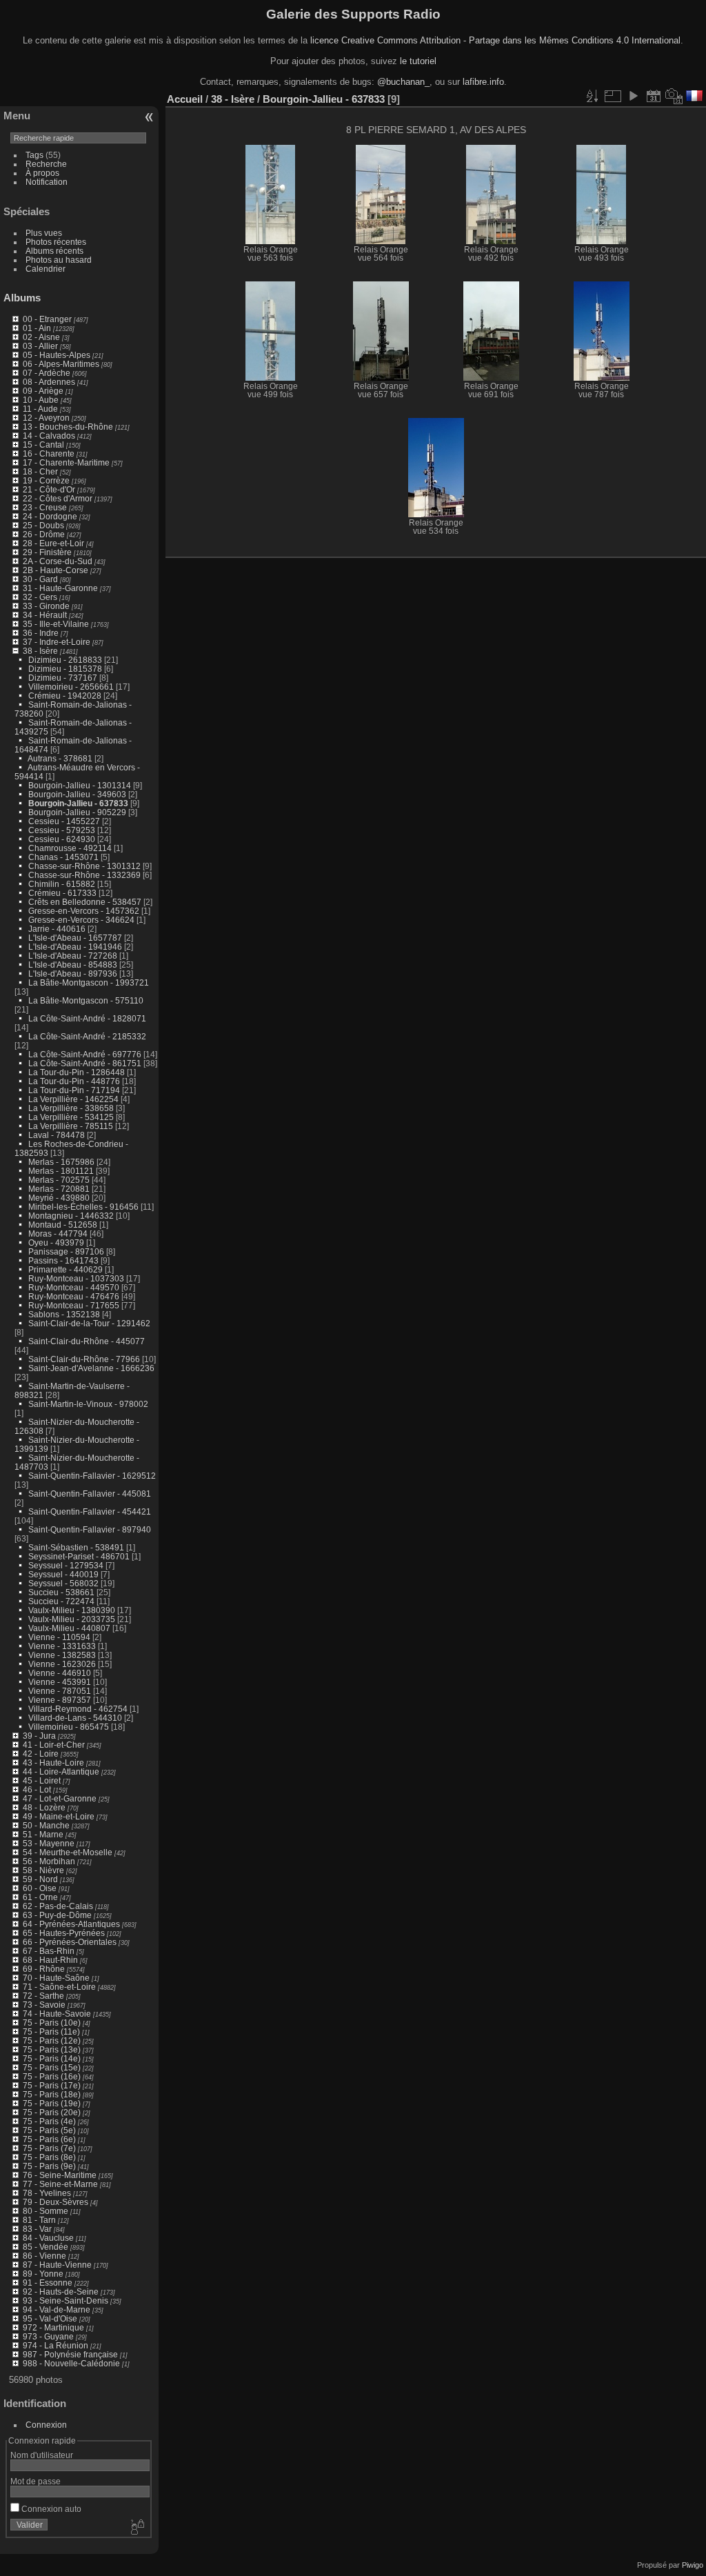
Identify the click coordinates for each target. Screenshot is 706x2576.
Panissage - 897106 (66, 1251)
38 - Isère (40, 651)
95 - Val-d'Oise (50, 2318)
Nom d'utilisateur (42, 2455)
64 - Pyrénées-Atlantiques (71, 1924)
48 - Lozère (44, 1807)
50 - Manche (46, 1825)
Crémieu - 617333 (62, 893)
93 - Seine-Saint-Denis (65, 2300)
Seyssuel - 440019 (63, 1574)
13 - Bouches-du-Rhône (68, 427)
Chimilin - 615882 (62, 884)
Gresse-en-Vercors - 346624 (81, 920)
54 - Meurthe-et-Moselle (68, 1852)
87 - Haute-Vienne (57, 2265)
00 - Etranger (47, 319)
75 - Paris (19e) (52, 2103)
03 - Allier (40, 346)
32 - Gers (40, 597)
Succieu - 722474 (61, 1601)
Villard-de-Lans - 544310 (75, 1718)
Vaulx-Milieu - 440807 (69, 1628)
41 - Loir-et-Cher (54, 1745)
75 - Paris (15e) (52, 2067)
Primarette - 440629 (65, 1269)
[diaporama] (633, 96)
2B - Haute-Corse (56, 570)
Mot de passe (36, 2481)
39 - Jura (39, 1736)
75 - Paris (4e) (49, 2121)
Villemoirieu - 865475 (69, 1727)
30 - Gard (40, 579)
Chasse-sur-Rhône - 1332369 (84, 875)
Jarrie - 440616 (57, 929)
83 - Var (37, 2229)
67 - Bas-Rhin (49, 1951)
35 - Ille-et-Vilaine (56, 624)
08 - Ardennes (49, 382)
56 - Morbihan (49, 1861)
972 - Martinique (53, 2327)
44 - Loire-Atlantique (61, 1771)
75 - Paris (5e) (49, 2130)
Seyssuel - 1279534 (66, 1565)
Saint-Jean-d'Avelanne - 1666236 (91, 1368)
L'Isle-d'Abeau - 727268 (73, 956)
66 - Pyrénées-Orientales (70, 1942)
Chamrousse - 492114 (70, 848)
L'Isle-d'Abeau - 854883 (73, 965)
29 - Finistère (47, 552)
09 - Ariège (43, 391)
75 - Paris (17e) (52, 2085)
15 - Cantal (43, 445)
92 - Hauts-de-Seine (61, 2292)
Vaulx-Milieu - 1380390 (72, 1610)
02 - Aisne (41, 337)
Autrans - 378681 (60, 758)
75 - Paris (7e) (49, 2148)
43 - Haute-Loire (53, 1763)
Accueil (185, 99)
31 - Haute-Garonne (60, 588)
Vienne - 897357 (60, 1700)
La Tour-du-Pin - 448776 (74, 1081)
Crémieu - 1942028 (65, 696)
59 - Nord (40, 1879)
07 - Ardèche (47, 373)
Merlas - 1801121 (61, 1171)
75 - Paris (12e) (52, 2040)
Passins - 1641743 (63, 1260)
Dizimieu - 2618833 (65, 660)
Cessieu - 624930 (62, 839)
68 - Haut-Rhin (50, 1960)
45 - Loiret (42, 1780)
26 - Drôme (44, 534)
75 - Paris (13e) (52, 2049)
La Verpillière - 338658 (71, 1108)
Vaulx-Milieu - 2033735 (72, 1619)
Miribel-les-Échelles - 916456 (83, 1207)
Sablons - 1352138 (64, 1314)
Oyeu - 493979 (56, 1242)
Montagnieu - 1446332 (71, 1216)
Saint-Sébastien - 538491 (76, 1547)
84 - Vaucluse (48, 2238)
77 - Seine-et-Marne (60, 2184)
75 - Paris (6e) (49, 2139)
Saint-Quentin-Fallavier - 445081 (90, 1494)
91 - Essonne (48, 2283)
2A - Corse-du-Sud (58, 561)
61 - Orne (40, 1897)
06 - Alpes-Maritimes (61, 364)
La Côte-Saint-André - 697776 (85, 1054)
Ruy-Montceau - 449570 (74, 1287)
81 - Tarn (39, 2220)
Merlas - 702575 (59, 1180)
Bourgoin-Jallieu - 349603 (77, 794)
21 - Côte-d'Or (49, 489)
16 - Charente (49, 453)
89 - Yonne (43, 2274)
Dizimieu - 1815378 (65, 669)
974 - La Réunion (56, 2345)
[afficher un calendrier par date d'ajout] (654, 96)
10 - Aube (41, 400)
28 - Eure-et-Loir (53, 543)
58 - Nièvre (43, 1870)
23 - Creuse (45, 507)
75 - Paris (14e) (52, 2058)
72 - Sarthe (43, 1996)
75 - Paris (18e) (52, 2094)
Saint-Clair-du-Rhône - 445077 (87, 1341)
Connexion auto (50, 2509)
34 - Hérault (45, 615)
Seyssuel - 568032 (63, 1583)
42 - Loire (41, 1754)
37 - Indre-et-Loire (57, 642)
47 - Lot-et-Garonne (60, 1798)
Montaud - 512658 (63, 1225)
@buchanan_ (403, 82)
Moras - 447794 (58, 1234)
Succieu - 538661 (61, 1592)
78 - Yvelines (47, 2193)
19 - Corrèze (46, 480)
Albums (22, 298)
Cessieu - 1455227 (64, 821)
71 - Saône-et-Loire (59, 1987)
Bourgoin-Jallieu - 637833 (78, 803)
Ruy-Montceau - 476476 (74, 1296)
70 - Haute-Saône (56, 1978)
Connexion (46, 2425)
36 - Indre (41, 633)
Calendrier (46, 269)
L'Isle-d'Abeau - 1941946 (75, 947)
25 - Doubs (43, 525)
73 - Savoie (44, 2005)
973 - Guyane (48, 2336)
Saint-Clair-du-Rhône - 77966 (84, 1359)
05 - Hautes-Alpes (57, 355)
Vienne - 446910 (60, 1673)
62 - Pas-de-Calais (58, 1906)
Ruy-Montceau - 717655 (74, 1305)
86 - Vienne (44, 2256)
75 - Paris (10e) (52, 2023)
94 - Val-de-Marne (57, 2309)
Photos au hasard (59, 260)
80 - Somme (46, 2211)
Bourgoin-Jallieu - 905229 (77, 812)
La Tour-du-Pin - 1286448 (77, 1072)
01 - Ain (37, 328)
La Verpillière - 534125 (71, 1117)
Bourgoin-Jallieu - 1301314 (80, 785)
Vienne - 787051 (60, 1691)
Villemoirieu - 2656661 (71, 687)
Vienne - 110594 (59, 1637)
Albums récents (54, 251)
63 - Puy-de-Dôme (57, 1915)
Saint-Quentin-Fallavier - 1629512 (92, 1476)
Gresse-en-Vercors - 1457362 (84, 911)
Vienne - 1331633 (62, 1646)
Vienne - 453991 (60, 1682)
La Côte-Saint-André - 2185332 (87, 1036)
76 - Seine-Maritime (60, 2175)
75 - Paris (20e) (52, 2112)
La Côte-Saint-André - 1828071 (87, 1018)
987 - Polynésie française (70, 2354)
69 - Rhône (44, 1969)
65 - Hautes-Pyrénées (64, 1933)
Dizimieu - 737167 (63, 678)
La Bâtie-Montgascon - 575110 (86, 1000)
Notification (47, 182)
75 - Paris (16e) (52, 2076)
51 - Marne (43, 1834)
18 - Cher (40, 471)
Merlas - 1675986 (61, 1162)
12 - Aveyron (46, 418)
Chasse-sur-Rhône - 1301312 (84, 866)
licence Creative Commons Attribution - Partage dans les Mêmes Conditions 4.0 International (495, 40)
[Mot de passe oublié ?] (137, 2528)
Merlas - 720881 (59, 1189)
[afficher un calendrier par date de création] (674, 96)
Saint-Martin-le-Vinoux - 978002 (88, 1404)
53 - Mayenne (49, 1843)
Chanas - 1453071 (63, 857)
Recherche (46, 164)
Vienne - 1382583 (62, 1655)
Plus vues (44, 233)
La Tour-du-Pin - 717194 (74, 1090)
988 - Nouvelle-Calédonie (71, 2363)
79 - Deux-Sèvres (56, 2202)
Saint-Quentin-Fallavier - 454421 (90, 1511)
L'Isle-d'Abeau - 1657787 (75, 938)
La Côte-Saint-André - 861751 (85, 1063)
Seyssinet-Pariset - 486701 (79, 1556)
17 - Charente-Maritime (66, 462)
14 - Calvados (49, 436)
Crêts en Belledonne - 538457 (85, 902)
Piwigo (693, 2565)
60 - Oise (40, 1888)
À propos (42, 173)
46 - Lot (37, 1789)
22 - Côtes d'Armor (58, 498)
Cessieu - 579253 (62, 830)
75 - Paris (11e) (51, 2031)
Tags (34, 155)
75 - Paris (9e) (49, 2166)
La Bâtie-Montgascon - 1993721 (89, 982)
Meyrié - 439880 (59, 1198)
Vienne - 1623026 (62, 1664)
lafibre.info (483, 82)
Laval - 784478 (57, 1135)
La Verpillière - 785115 (71, 1126)
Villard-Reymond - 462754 (78, 1709)
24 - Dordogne (50, 516)
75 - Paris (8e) (49, 2157)
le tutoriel (418, 61)
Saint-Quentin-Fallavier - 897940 (90, 1529)
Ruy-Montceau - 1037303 (76, 1278)
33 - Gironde (46, 606)
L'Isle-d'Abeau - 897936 (73, 974)
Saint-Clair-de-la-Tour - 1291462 (89, 1323)
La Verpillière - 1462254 (73, 1099)
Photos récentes (56, 242)
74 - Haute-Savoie (57, 2014)
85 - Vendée (46, 2247)
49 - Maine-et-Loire (59, 1816)
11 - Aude (40, 409)
